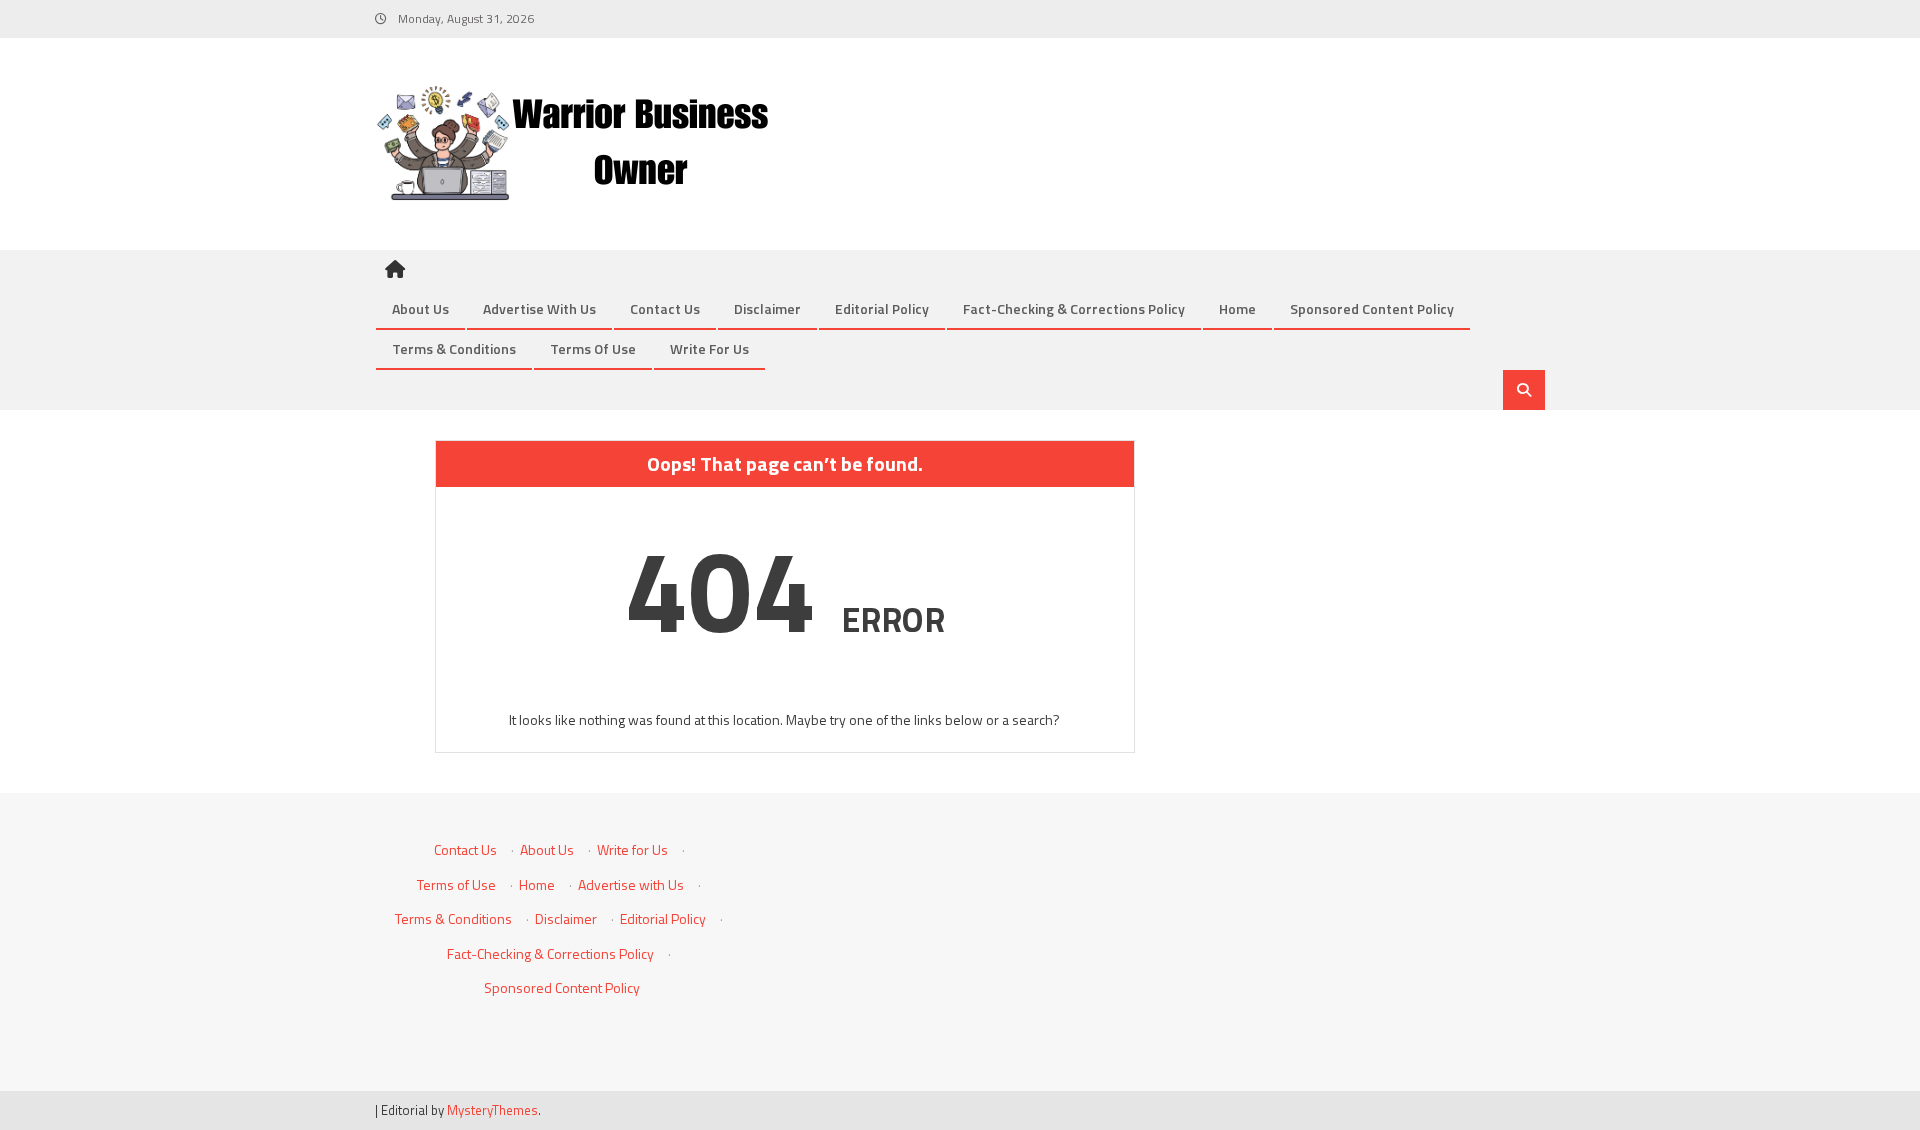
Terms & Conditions (454, 348)
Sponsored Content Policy (1372, 308)
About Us (420, 308)
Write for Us (709, 348)
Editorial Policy (882, 308)
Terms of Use (593, 348)
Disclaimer (767, 308)
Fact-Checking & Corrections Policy (1074, 308)
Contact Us (665, 308)
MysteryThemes (492, 1110)
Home (1237, 308)
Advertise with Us (539, 308)
